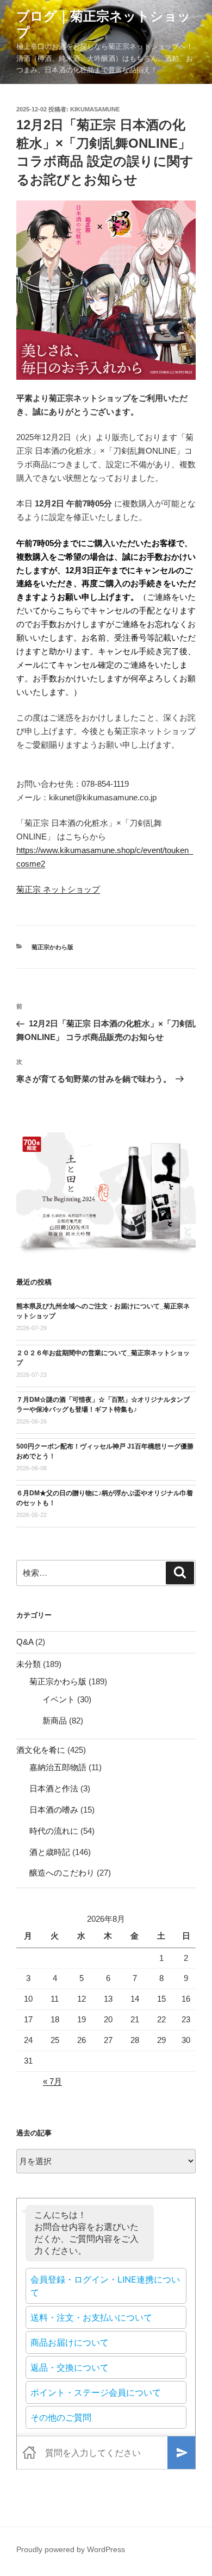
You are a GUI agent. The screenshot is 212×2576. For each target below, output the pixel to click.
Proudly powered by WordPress (71, 2549)
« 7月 (52, 2081)
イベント (59, 1699)
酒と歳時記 (50, 1852)
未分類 (29, 1664)
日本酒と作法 (54, 1788)
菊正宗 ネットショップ (58, 889)
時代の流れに (54, 1831)
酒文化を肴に (41, 1750)
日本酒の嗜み (54, 1810)
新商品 (55, 1721)
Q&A (25, 1642)
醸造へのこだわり (62, 1873)
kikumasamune (95, 109)
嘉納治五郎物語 (58, 1767)
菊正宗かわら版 (52, 947)
